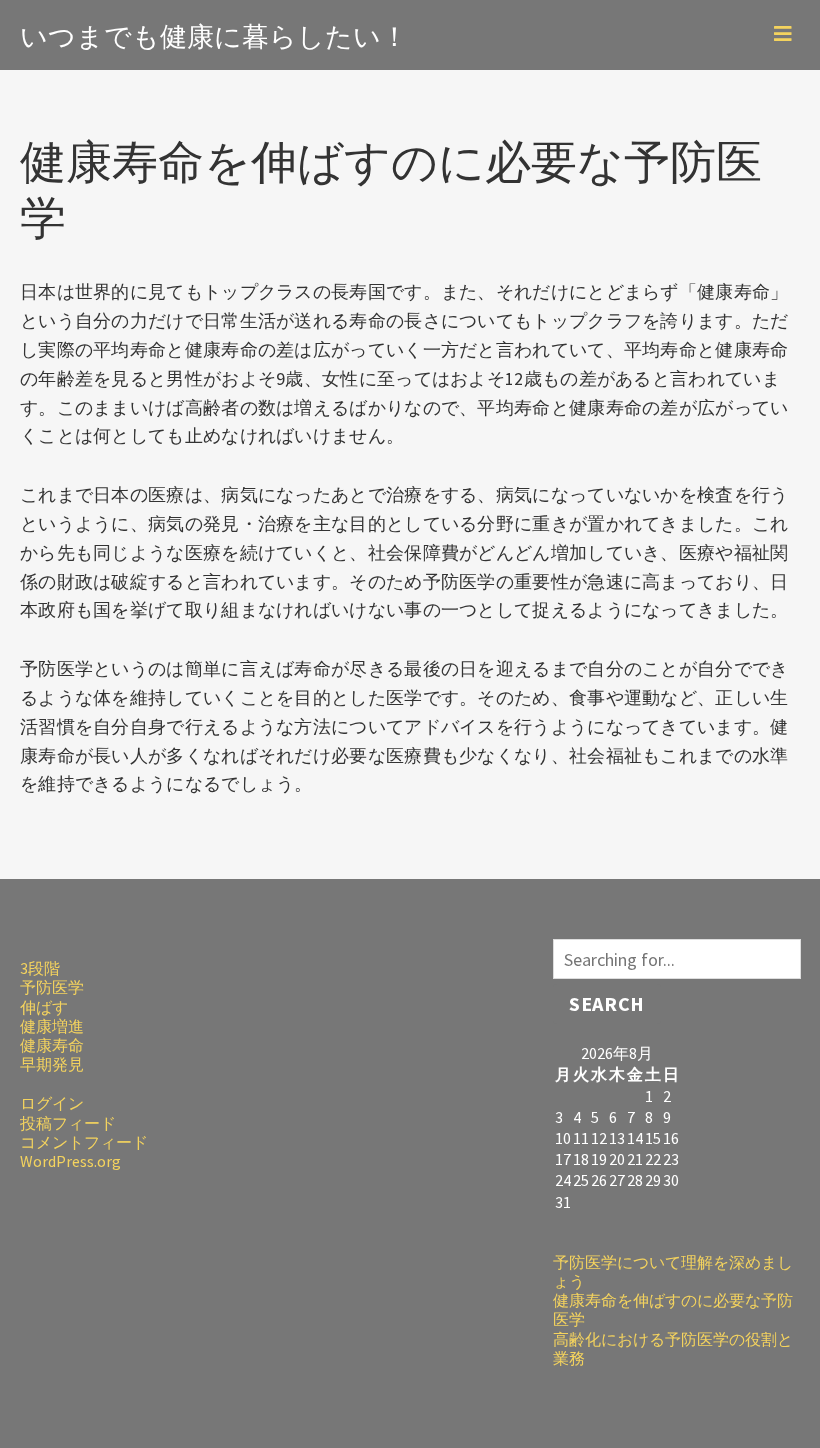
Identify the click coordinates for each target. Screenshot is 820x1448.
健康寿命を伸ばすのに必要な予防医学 (673, 1309)
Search (606, 1003)
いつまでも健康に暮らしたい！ (214, 34)
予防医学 (52, 987)
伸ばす (44, 1007)
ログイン (52, 1103)
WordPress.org (70, 1161)
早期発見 (52, 1064)
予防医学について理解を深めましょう (673, 1271)
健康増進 (52, 1026)
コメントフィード (84, 1142)
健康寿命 (52, 1045)
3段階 (40, 968)
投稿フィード (68, 1123)
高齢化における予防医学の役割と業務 (673, 1348)
